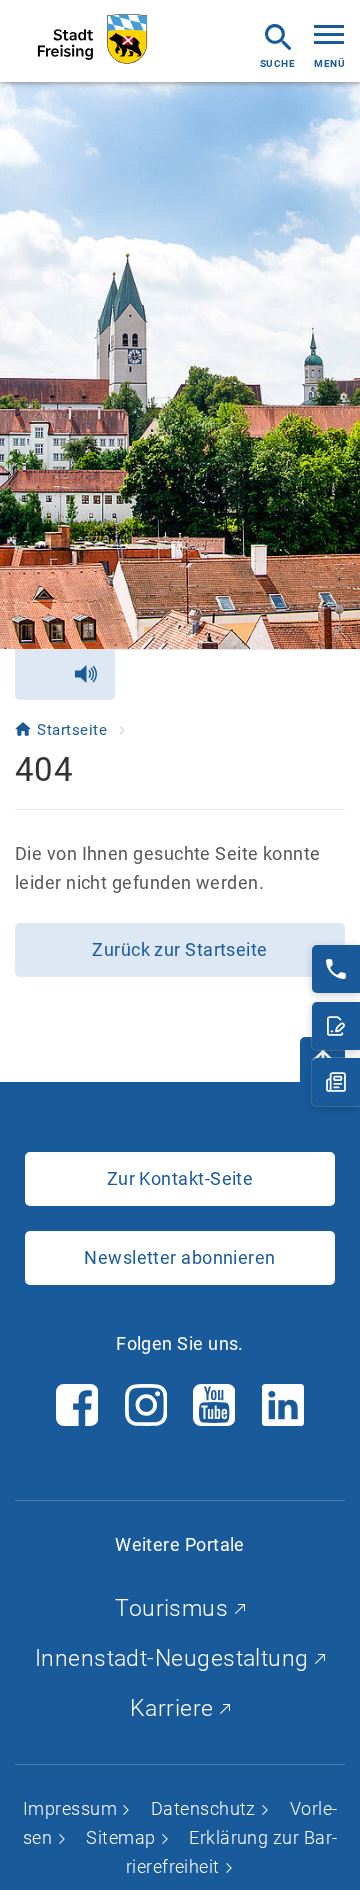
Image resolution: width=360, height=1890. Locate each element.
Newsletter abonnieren (179, 1257)
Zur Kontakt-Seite (180, 1178)
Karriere (175, 1708)
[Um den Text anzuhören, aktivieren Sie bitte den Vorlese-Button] (65, 675)
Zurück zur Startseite (179, 949)
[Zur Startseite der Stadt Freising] (92, 39)
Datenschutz (205, 1808)
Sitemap (123, 1837)
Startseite (74, 730)
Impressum (72, 1808)
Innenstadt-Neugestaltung (175, 1658)
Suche (277, 63)
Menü (329, 63)
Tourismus (175, 1608)
